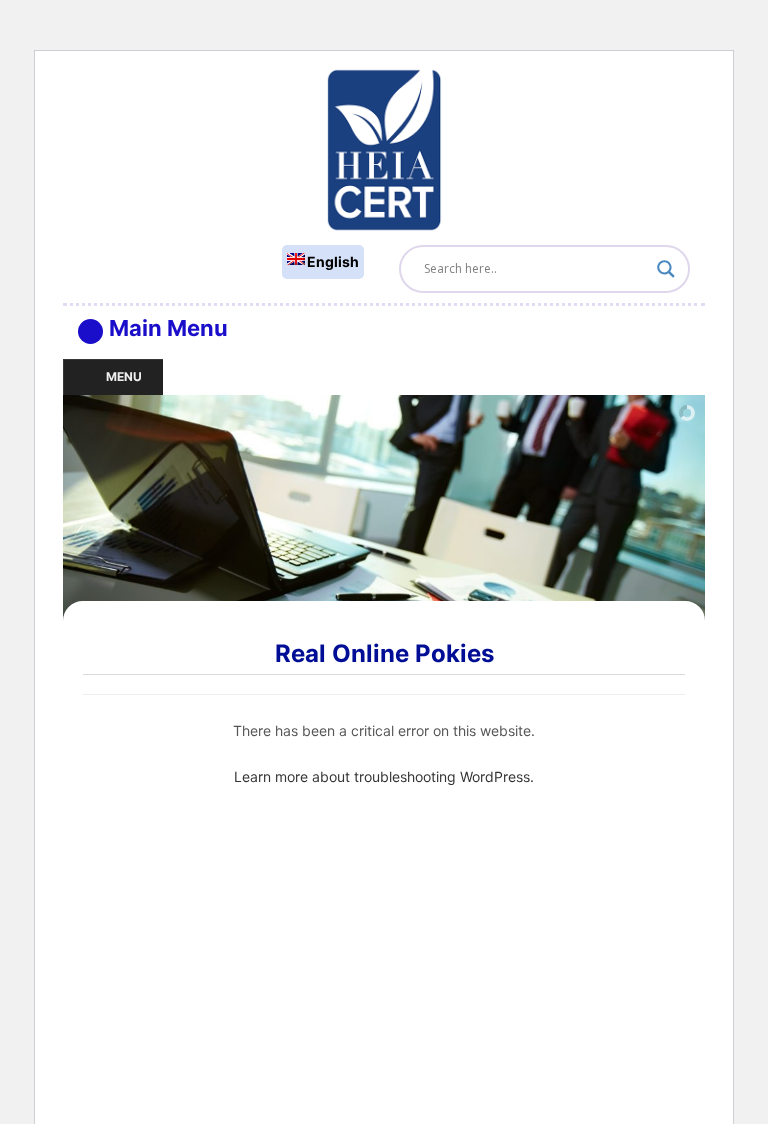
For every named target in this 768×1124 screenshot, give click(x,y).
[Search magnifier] (666, 269)
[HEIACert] (384, 148)
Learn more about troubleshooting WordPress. (384, 776)
